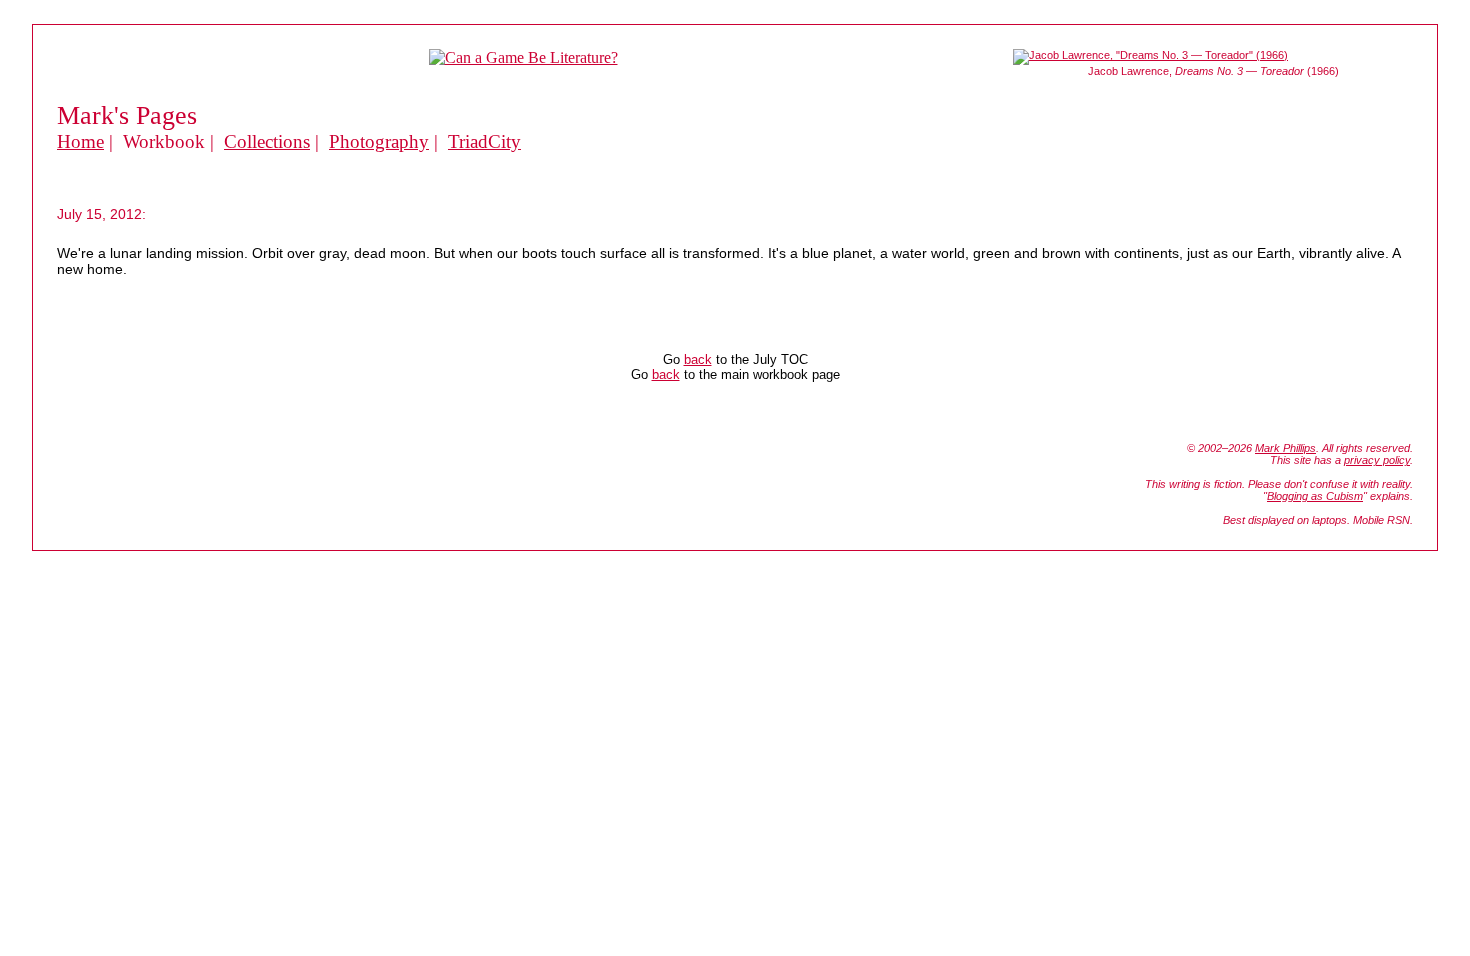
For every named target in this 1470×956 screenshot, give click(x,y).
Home (80, 141)
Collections (267, 141)
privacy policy (1377, 460)
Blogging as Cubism (1315, 496)
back (698, 359)
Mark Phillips (1285, 448)
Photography (379, 141)
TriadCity (484, 141)
